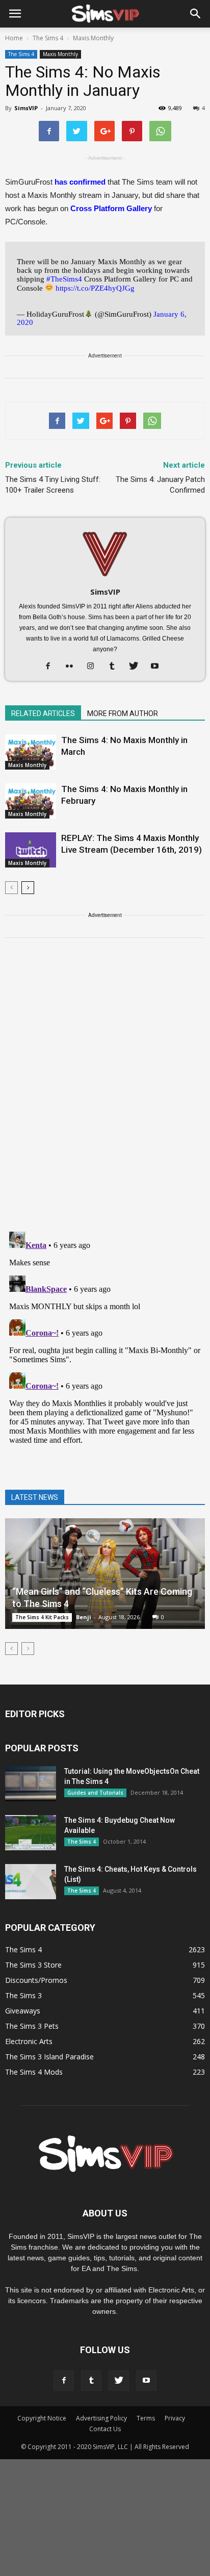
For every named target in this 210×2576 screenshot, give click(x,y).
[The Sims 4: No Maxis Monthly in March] (31, 752)
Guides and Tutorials (95, 1793)
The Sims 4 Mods (34, 2072)
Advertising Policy (101, 2418)
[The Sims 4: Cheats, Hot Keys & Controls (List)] (31, 1882)
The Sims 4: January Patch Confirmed (160, 485)
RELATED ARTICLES (43, 713)
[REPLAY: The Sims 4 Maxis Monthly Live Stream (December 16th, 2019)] (31, 850)
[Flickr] (73, 667)
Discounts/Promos (36, 1980)
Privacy (175, 2418)
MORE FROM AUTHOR (123, 713)
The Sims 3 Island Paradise (49, 2057)
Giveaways (23, 2011)
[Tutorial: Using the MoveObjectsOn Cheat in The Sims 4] (31, 1784)
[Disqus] (105, 1091)
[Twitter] (137, 667)
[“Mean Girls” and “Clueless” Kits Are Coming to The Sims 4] (105, 1574)
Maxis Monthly (60, 54)
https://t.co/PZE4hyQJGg (95, 288)
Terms (146, 2418)
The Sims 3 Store (33, 1965)
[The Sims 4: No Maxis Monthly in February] (31, 801)
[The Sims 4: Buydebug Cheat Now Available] (31, 1833)
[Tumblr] (116, 667)
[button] (196, 14)
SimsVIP (26, 108)
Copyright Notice (42, 2418)
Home (14, 38)
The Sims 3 (23, 1995)
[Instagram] (95, 667)
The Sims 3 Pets (32, 2026)
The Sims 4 (21, 54)
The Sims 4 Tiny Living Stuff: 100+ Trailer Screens (53, 485)
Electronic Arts (29, 2041)
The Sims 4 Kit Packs (42, 1617)
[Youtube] (159, 667)
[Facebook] (52, 667)
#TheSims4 (64, 279)
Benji (84, 1617)
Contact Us (105, 2429)
